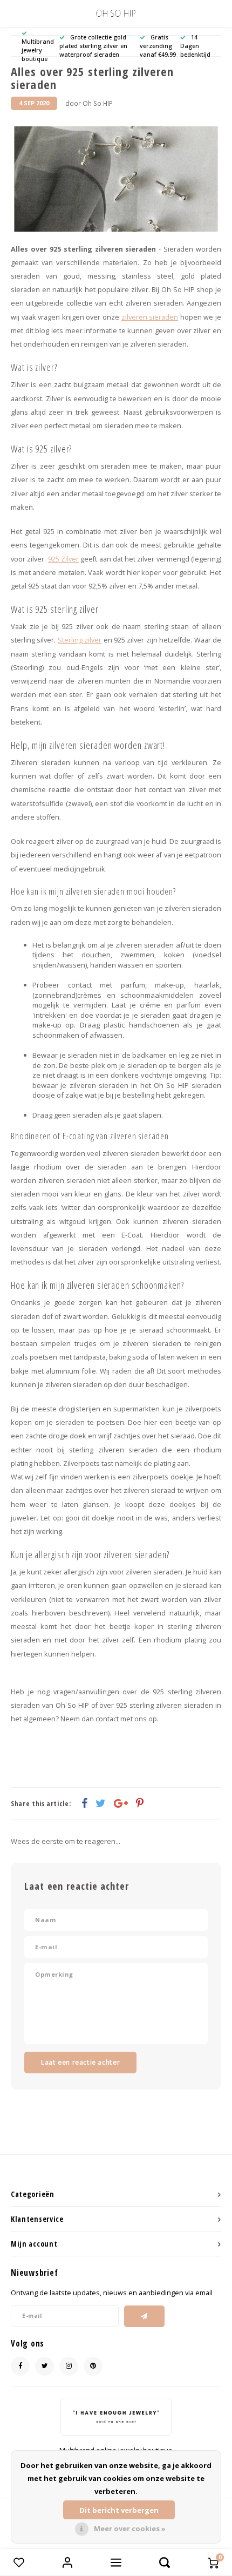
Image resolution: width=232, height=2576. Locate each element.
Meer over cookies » (130, 2528)
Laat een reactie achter (80, 2062)
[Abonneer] (144, 2316)
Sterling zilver (80, 640)
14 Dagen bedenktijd (195, 46)
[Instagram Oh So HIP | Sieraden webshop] (69, 2366)
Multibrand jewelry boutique (38, 50)
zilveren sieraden (150, 317)
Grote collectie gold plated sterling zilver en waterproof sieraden (93, 46)
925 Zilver (63, 559)
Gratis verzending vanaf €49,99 (158, 46)
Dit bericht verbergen (119, 2510)
